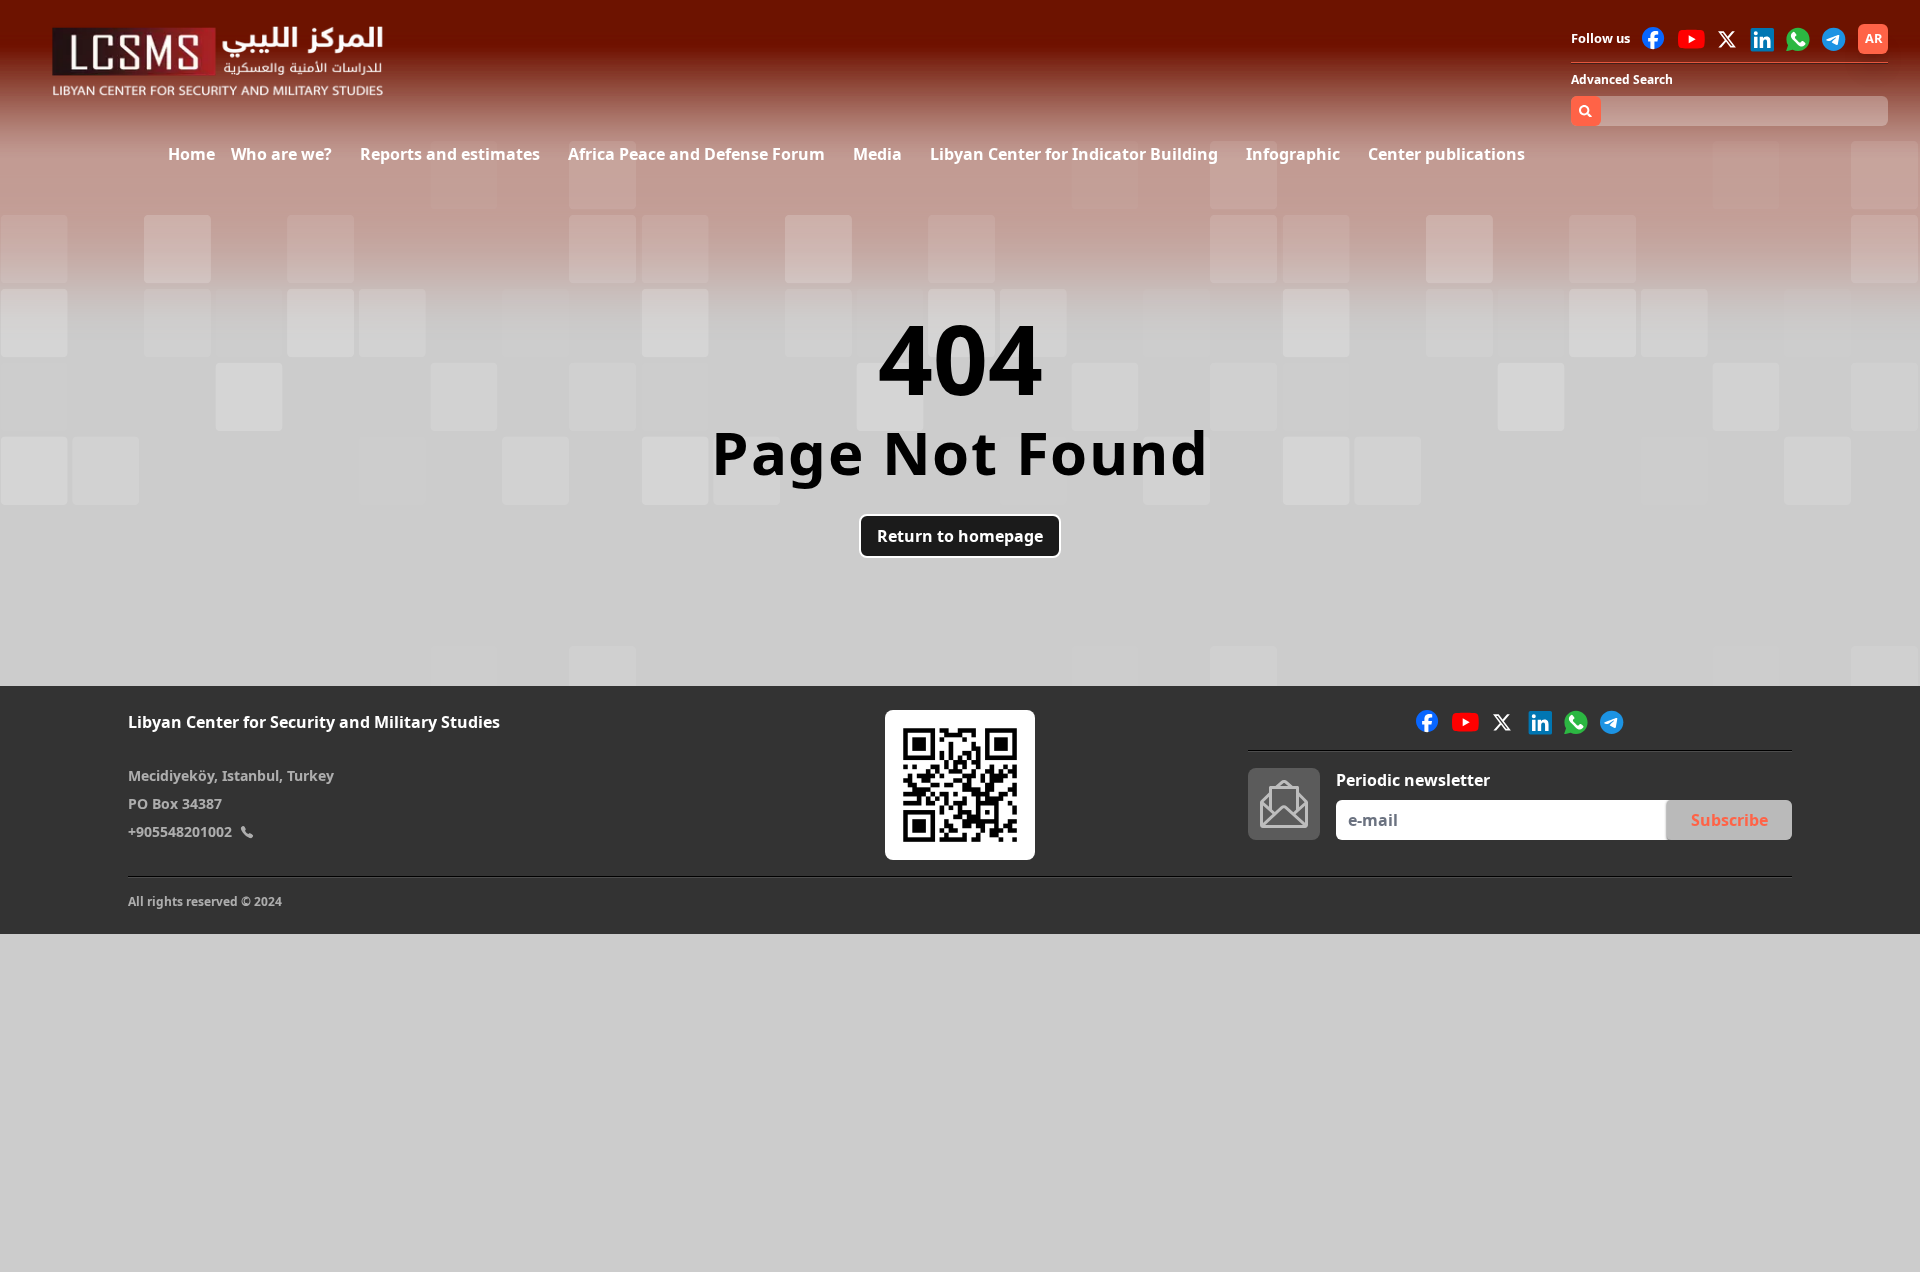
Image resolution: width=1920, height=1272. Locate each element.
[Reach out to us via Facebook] (1654, 39)
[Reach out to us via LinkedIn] (1762, 39)
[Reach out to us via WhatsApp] (1798, 39)
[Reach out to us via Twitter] (1729, 39)
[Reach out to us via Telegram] (1834, 39)
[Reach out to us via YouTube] (1691, 39)
